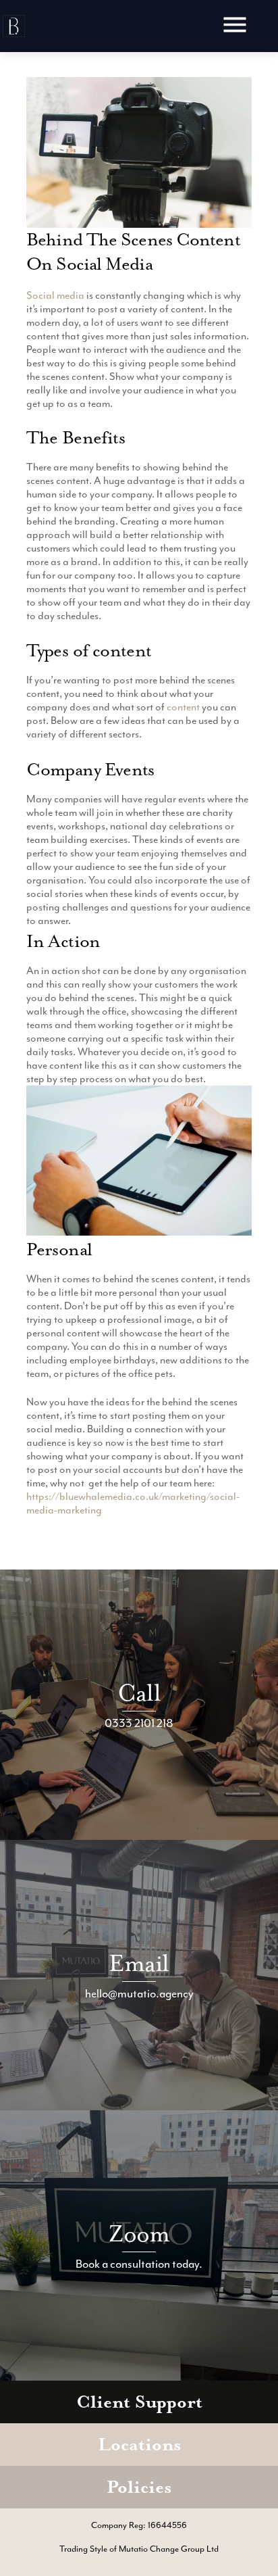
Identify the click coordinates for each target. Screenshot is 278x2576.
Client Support (139, 2402)
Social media (55, 295)
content (183, 707)
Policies (139, 2487)
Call (139, 1693)
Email (139, 1963)
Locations (139, 2445)
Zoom (139, 2234)
